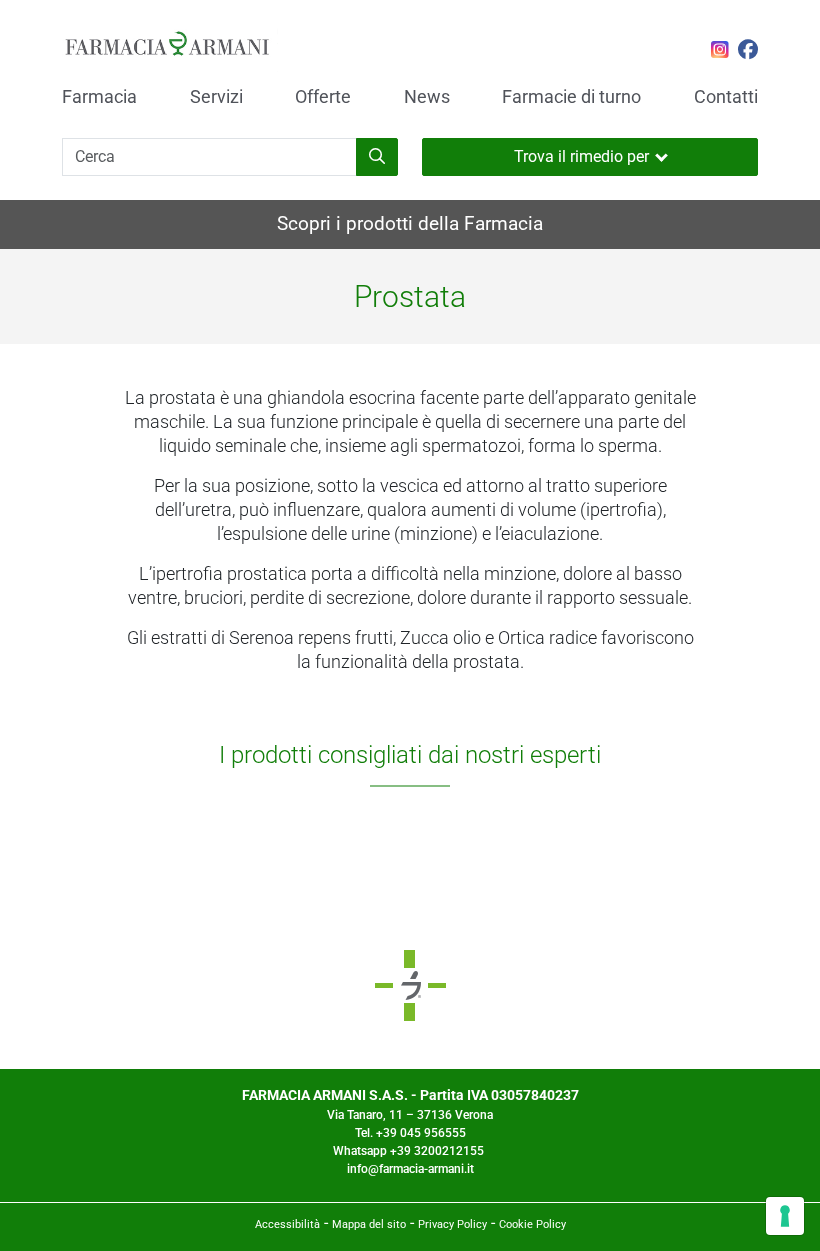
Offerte (323, 97)
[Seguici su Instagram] (720, 52)
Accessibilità (287, 1224)
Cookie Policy (532, 1224)
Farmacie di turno (571, 97)
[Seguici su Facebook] (748, 52)
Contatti (726, 97)
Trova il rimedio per (581, 156)
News (427, 97)
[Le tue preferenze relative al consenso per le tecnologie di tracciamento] (785, 1216)
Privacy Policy (452, 1224)
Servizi (216, 97)
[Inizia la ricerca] (377, 157)
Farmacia (99, 97)
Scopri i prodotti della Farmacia (410, 223)
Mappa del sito (369, 1224)
